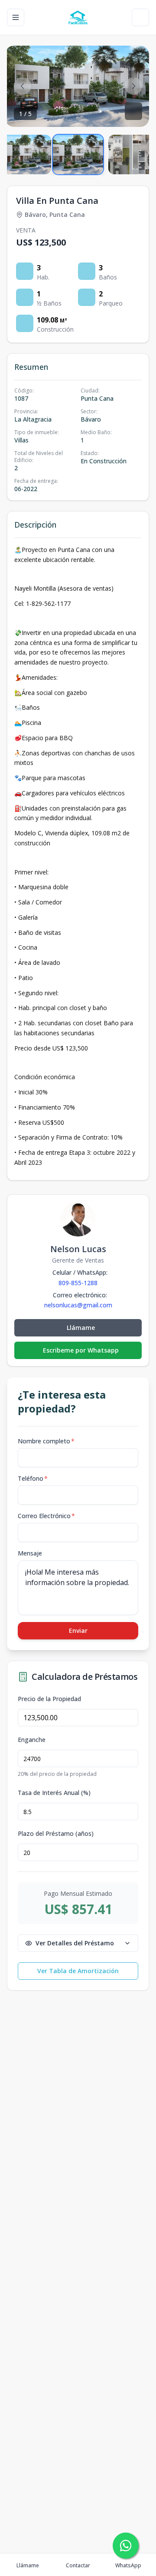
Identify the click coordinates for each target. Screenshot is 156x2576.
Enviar (78, 1630)
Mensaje (30, 1553)
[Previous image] (23, 86)
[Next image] (133, 86)
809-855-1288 (78, 1283)
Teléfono (33, 1478)
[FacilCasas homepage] (78, 17)
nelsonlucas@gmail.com (78, 1305)
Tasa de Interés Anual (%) (54, 1793)
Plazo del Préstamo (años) (56, 1834)
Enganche (32, 1740)
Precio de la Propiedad (49, 1699)
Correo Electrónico (46, 1516)
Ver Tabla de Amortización (78, 1971)
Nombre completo (46, 1441)
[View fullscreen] (133, 111)
